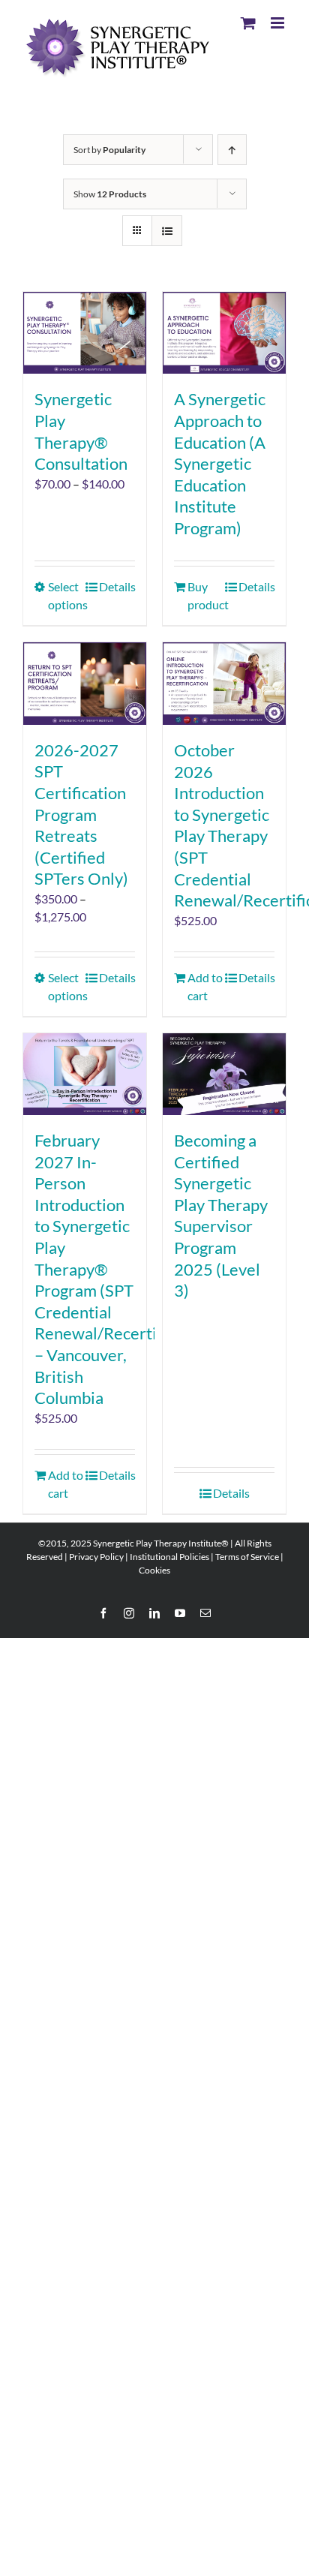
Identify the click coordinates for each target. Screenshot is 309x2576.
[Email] (205, 1613)
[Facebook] (103, 1613)
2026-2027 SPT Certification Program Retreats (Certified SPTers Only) (81, 815)
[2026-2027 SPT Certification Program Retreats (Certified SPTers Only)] (85, 683)
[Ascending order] (232, 150)
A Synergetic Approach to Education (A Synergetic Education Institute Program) (220, 463)
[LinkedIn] (154, 1613)
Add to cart (205, 986)
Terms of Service (247, 1557)
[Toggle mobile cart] (248, 23)
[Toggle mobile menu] (279, 23)
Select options (66, 595)
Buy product (205, 595)
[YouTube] (180, 1613)
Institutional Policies (169, 1557)
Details (117, 586)
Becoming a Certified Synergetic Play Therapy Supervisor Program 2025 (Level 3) (221, 1215)
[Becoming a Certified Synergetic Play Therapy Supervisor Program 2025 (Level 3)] (224, 1074)
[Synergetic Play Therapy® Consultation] (85, 333)
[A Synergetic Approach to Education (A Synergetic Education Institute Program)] (224, 333)
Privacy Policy (96, 1557)
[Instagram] (129, 1613)
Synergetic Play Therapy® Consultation (81, 431)
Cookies (154, 1570)
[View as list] (167, 231)
